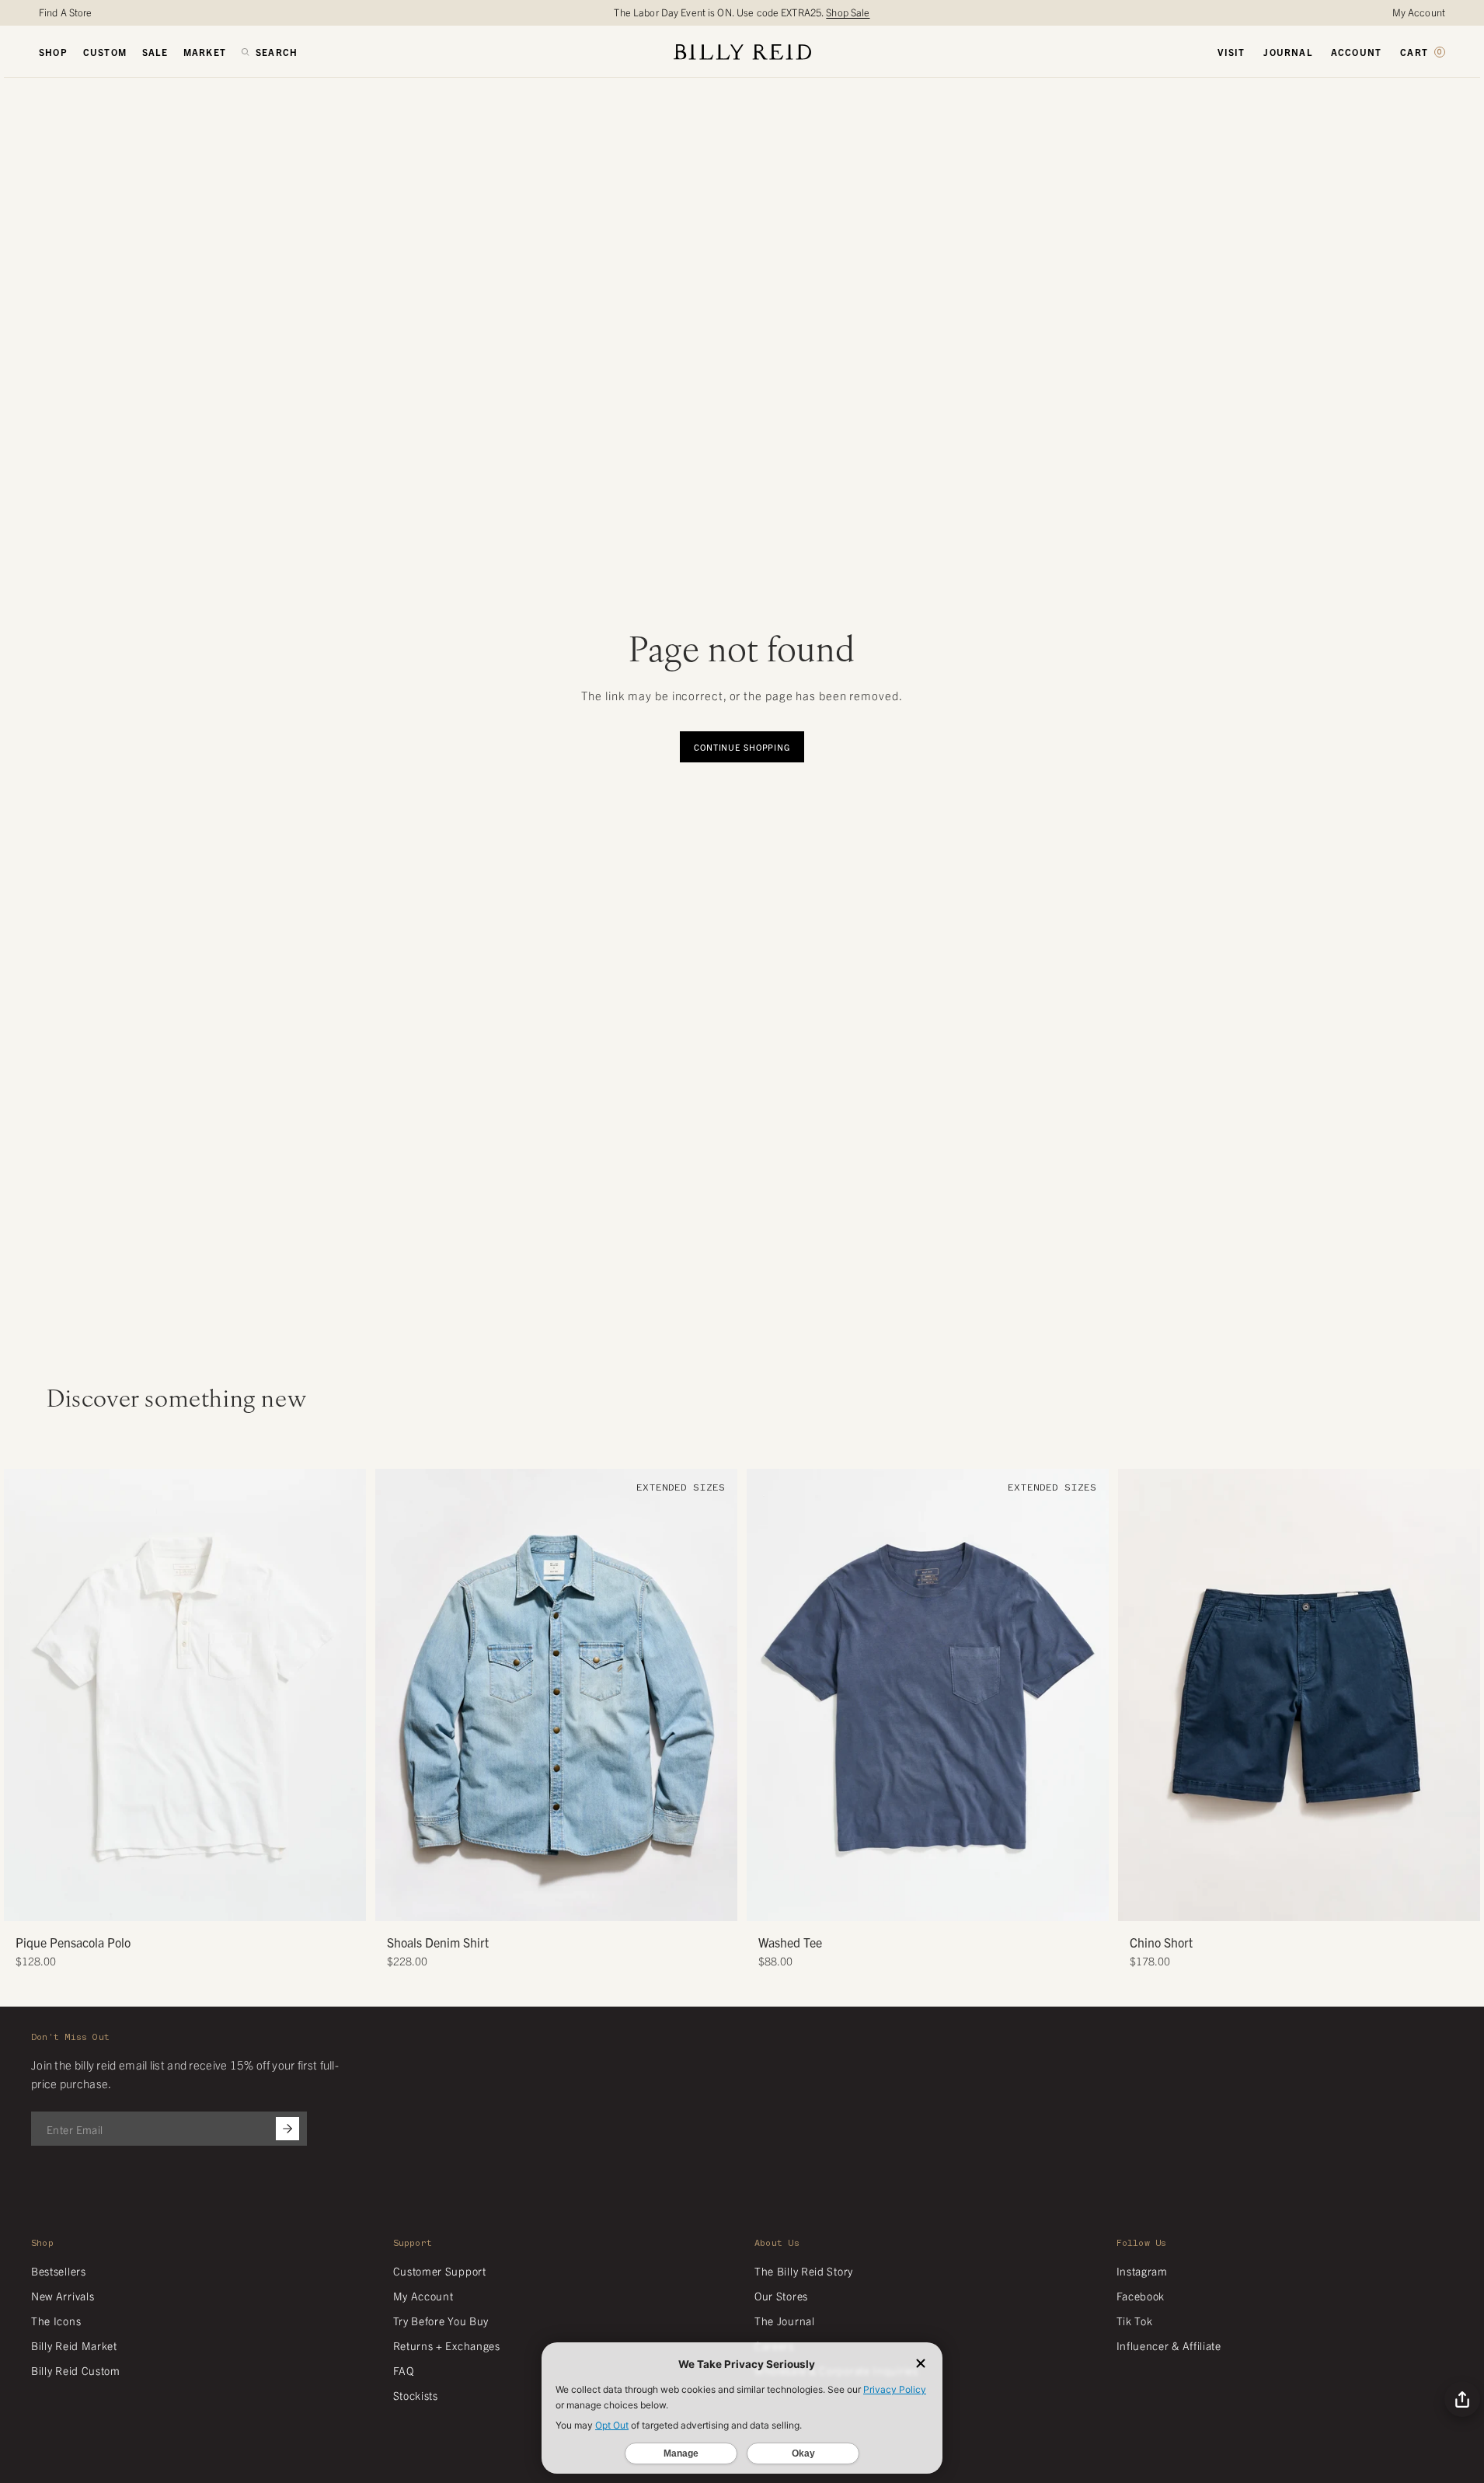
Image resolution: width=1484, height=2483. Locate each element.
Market (205, 52)
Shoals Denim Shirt (438, 1942)
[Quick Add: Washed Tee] (766, 1902)
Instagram (1142, 2271)
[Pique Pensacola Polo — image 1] (185, 1695)
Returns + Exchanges (447, 2345)
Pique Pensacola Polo (73, 1942)
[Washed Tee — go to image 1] (910, 1904)
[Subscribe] (287, 2129)
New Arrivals (63, 2296)
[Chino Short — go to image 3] (1305, 1904)
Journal (1287, 52)
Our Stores (781, 2296)
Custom (105, 52)
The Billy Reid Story (804, 2271)
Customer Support (440, 2271)
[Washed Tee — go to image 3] (934, 1904)
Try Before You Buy (441, 2321)
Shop (53, 52)
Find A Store (66, 12)
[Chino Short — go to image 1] (1282, 1904)
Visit (1231, 52)
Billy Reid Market (74, 2345)
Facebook (1141, 2296)
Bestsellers (59, 2271)
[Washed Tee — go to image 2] (922, 1904)
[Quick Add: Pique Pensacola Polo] (23, 1902)
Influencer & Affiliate (1169, 2345)
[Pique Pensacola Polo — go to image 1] (167, 1904)
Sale (155, 52)
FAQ (404, 2370)
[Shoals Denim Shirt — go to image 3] (550, 1904)
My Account (1419, 12)
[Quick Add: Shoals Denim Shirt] (395, 1902)
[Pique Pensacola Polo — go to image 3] (191, 1904)
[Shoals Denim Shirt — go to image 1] (527, 1904)
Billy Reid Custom (76, 2370)
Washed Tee (790, 1942)
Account (1356, 52)
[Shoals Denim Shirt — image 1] (556, 1695)
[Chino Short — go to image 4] (1317, 1904)
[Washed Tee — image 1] (928, 1695)
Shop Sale (848, 12)
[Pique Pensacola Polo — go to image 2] (179, 1904)
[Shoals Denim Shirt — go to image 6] (585, 1904)
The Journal (785, 2321)
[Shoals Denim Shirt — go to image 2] (539, 1904)
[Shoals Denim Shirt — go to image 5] (574, 1904)
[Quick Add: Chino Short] (1137, 1902)
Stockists (416, 2395)
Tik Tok (1135, 2321)
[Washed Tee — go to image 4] (945, 1904)
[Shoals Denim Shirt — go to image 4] (562, 1904)
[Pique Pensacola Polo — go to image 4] (202, 1904)
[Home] (742, 52)
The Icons (56, 2321)
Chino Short (1161, 1942)
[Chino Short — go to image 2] (1293, 1904)
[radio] (19, 1652)
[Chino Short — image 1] (1299, 1695)
